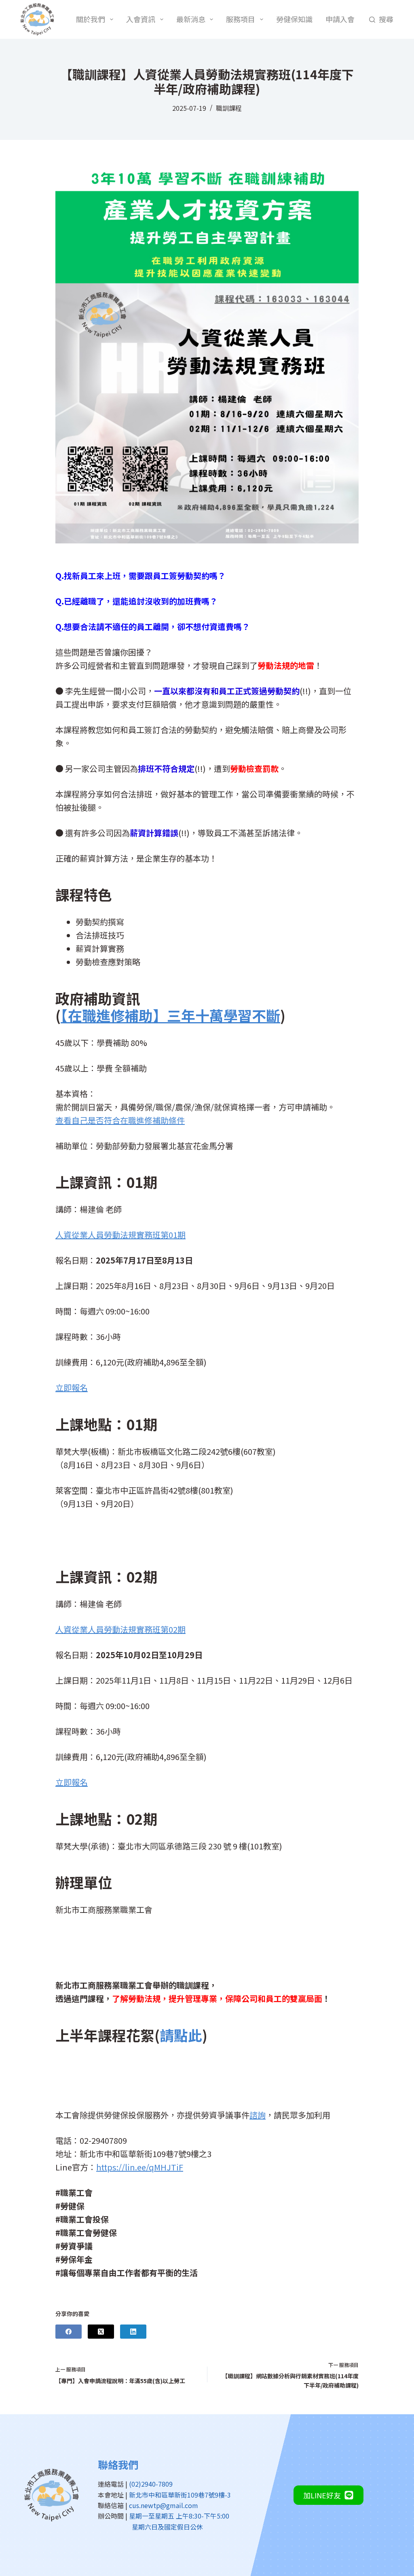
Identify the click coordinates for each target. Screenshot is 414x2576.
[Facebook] (69, 2332)
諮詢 (258, 2115)
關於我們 (91, 19)
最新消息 (191, 19)
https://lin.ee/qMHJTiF (140, 2167)
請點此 (181, 2035)
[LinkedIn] (133, 2332)
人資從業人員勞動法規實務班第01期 (120, 1235)
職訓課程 (229, 108)
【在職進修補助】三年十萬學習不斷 (170, 1015)
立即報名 (72, 1387)
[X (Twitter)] (101, 2332)
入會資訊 (141, 19)
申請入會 (340, 19)
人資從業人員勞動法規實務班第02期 (120, 1629)
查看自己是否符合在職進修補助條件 (120, 1120)
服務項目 (241, 19)
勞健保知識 (294, 19)
